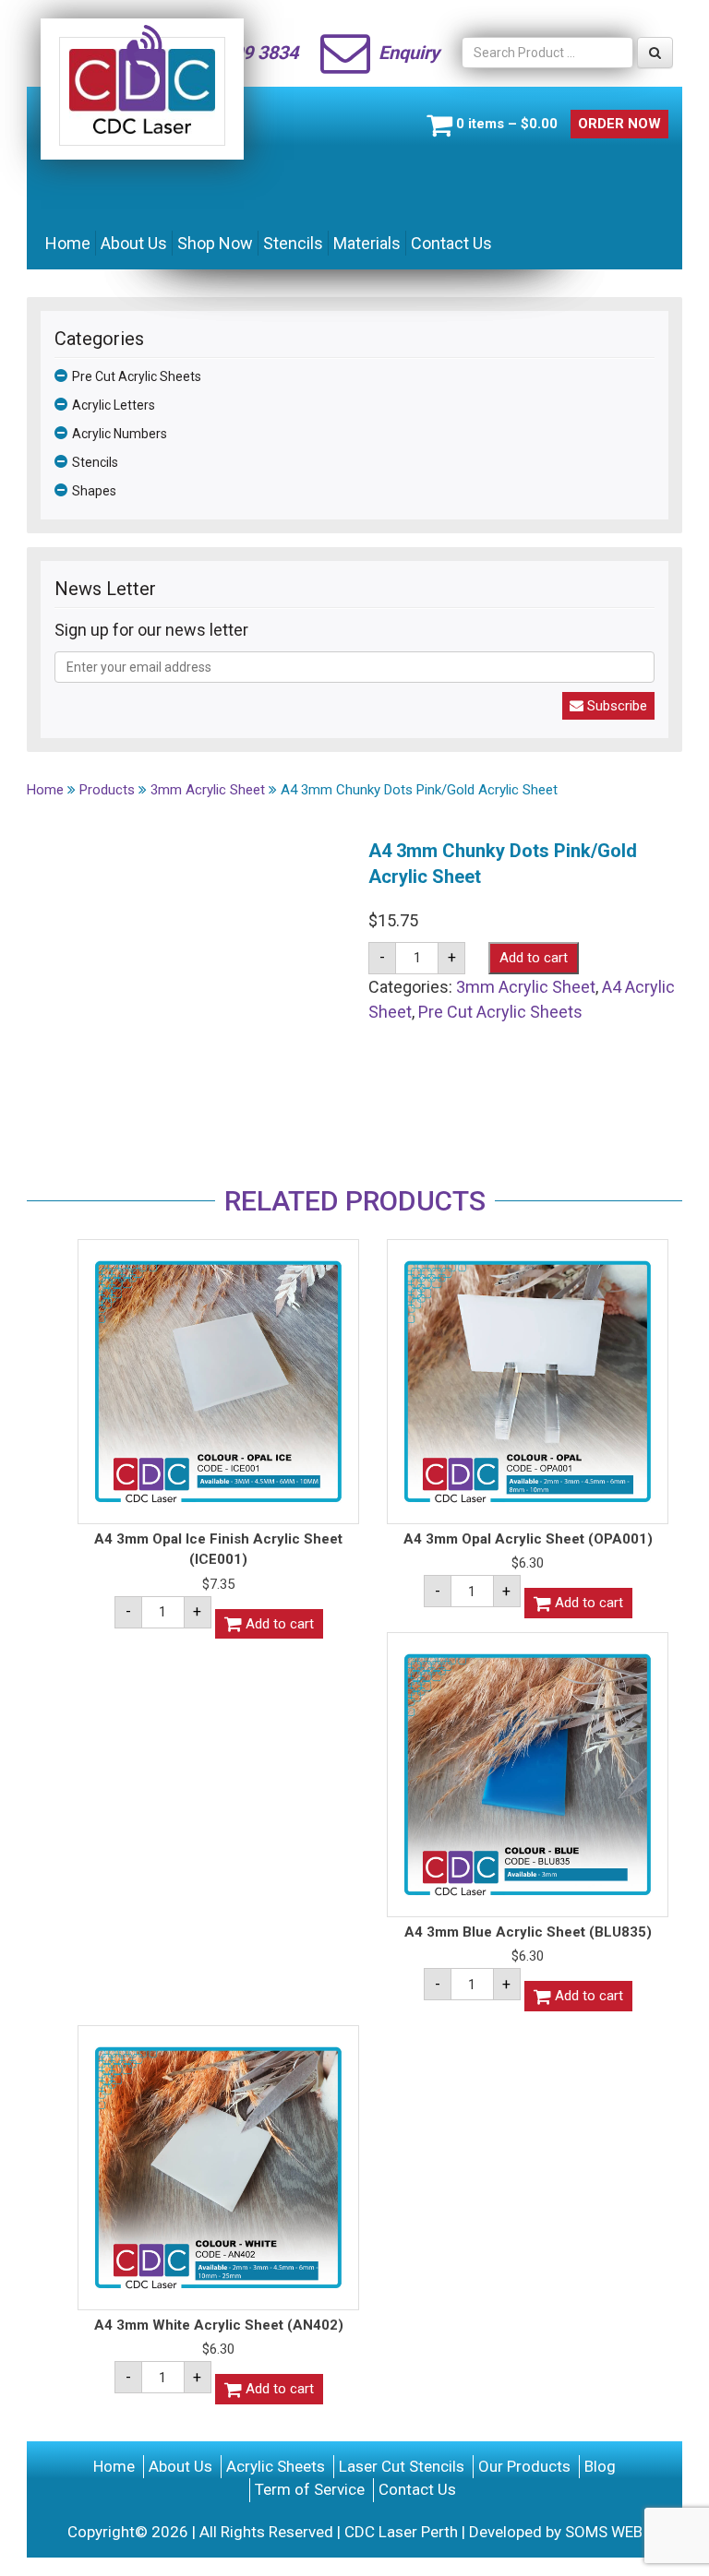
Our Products (524, 2466)
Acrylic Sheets (276, 2466)
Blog (600, 2466)
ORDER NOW (619, 124)
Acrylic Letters (114, 405)
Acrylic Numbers (120, 434)
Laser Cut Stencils (402, 2466)
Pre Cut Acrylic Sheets (137, 376)
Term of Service (310, 2489)
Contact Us (451, 243)
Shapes (94, 491)
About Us (134, 243)
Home (68, 243)
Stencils (293, 243)
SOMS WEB (604, 2532)
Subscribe (615, 706)
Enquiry (409, 53)
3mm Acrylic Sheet (526, 987)
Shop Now (215, 243)
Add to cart (534, 958)
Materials (367, 243)
